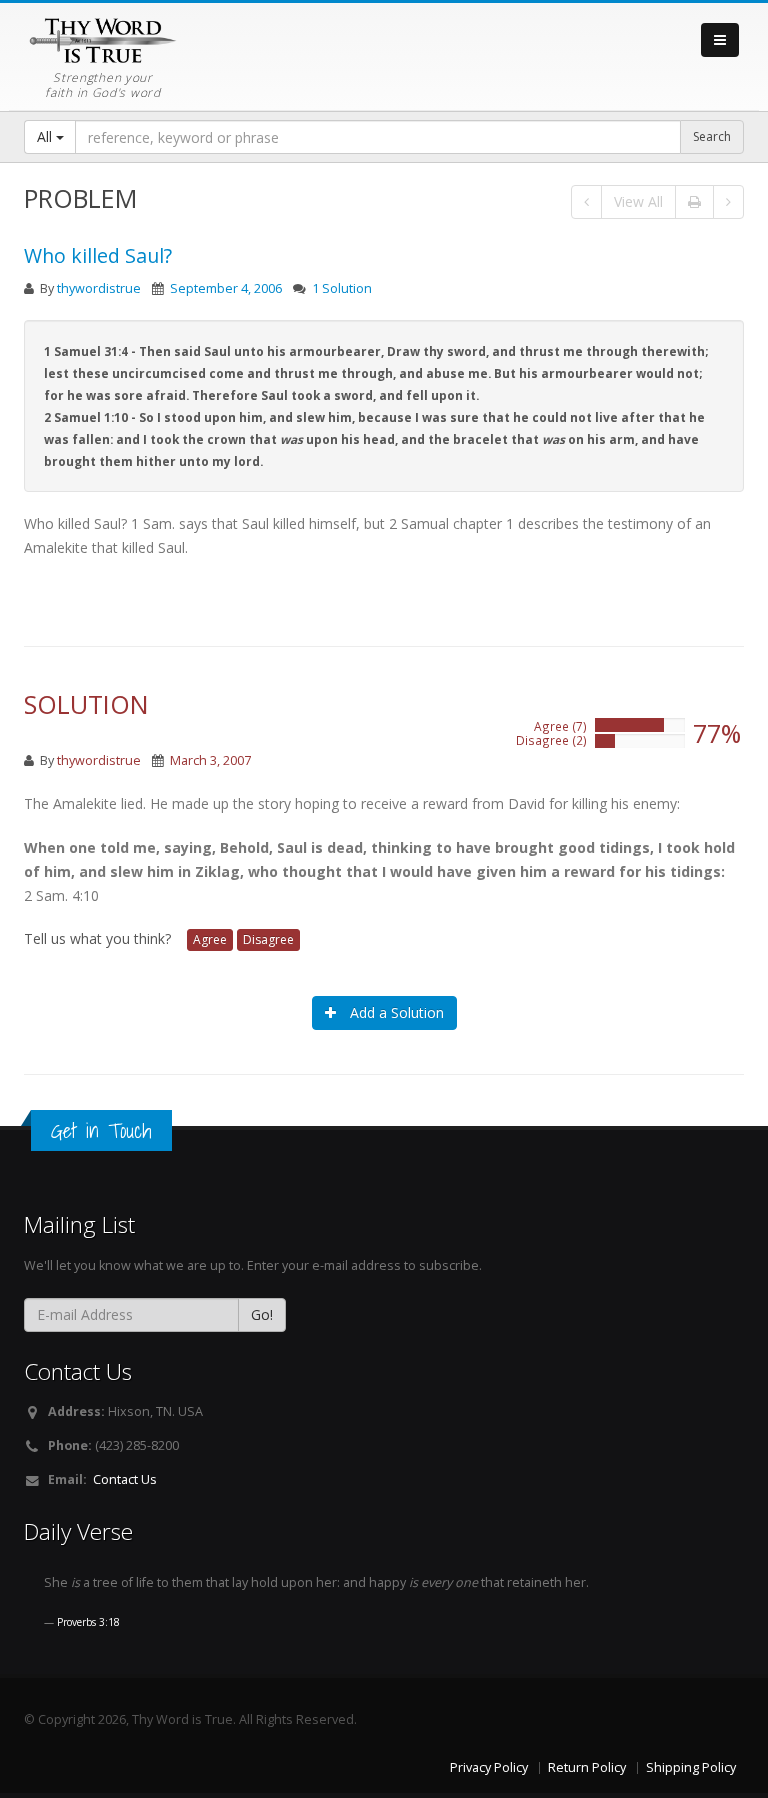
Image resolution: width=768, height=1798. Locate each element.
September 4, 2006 (226, 288)
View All (638, 201)
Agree (210, 939)
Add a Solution (395, 1012)
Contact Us (125, 1479)
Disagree (268, 939)
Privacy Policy (489, 1767)
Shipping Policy (691, 1767)
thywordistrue (99, 288)
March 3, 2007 (210, 760)
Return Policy (587, 1767)
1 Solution (342, 288)
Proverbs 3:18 (88, 1622)
